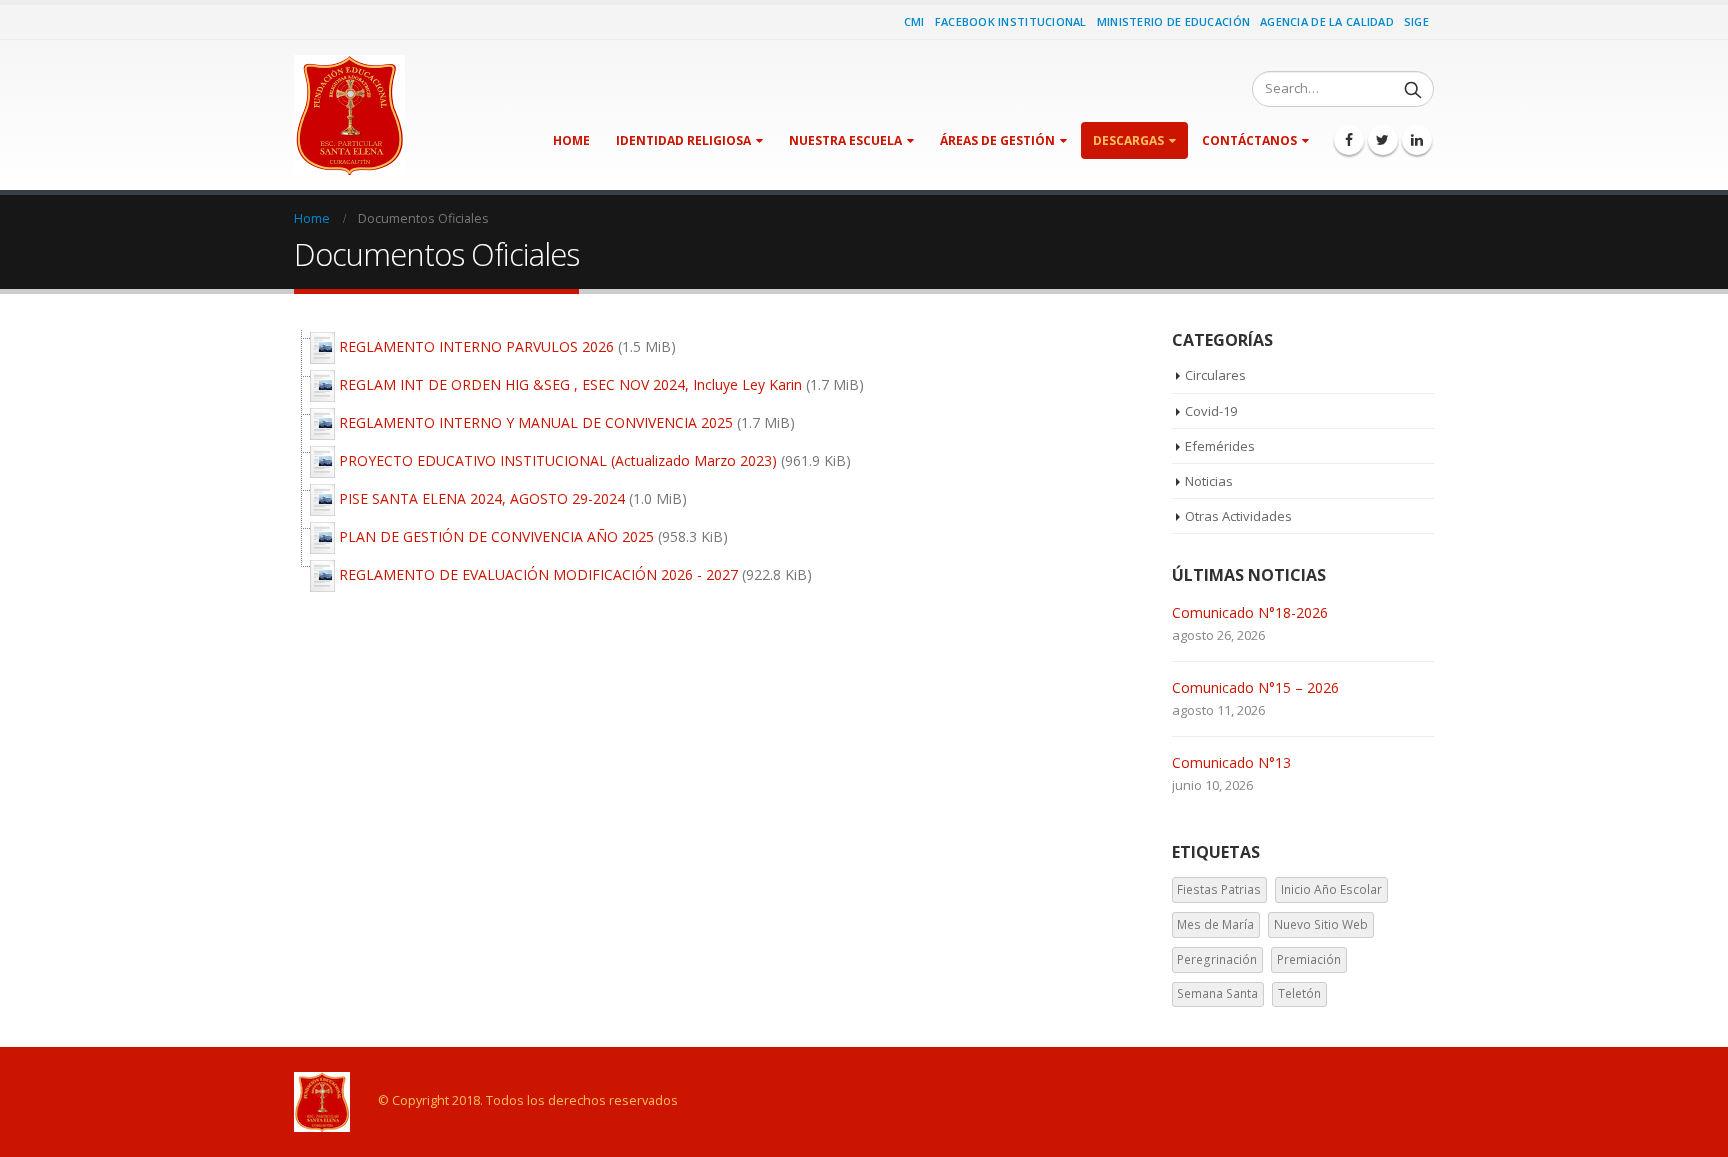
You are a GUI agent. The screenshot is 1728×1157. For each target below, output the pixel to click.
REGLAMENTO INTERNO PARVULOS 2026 (476, 346)
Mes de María (1215, 924)
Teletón (1299, 993)
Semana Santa (1217, 993)
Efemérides (1220, 446)
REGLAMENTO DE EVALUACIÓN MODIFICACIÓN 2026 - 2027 (538, 574)
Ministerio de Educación (1173, 21)
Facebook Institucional (1011, 21)
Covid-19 (1211, 411)
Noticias (1209, 481)
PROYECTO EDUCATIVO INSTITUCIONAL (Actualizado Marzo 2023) (558, 460)
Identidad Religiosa (683, 140)
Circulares (1215, 375)
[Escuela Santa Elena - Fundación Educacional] (349, 115)
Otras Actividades (1238, 516)
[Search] (1413, 89)
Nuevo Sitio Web (1321, 924)
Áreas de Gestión (997, 140)
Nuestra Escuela (845, 140)
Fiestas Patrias (1219, 889)
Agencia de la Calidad (1327, 21)
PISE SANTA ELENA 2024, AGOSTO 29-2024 (482, 498)
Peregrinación (1217, 959)
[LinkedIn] (1417, 140)
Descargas (1128, 140)
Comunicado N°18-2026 (1250, 612)
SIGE (1416, 21)
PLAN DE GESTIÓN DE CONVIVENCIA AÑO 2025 (496, 536)
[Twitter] (1383, 140)
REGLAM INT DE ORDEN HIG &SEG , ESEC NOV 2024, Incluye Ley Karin (570, 384)
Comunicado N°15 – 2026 (1255, 687)
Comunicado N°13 (1231, 762)
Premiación (1309, 959)
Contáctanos (1249, 140)
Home (571, 140)
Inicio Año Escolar (1331, 889)
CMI (914, 21)
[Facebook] (1349, 140)
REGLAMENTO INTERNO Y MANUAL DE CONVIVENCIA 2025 (536, 422)
